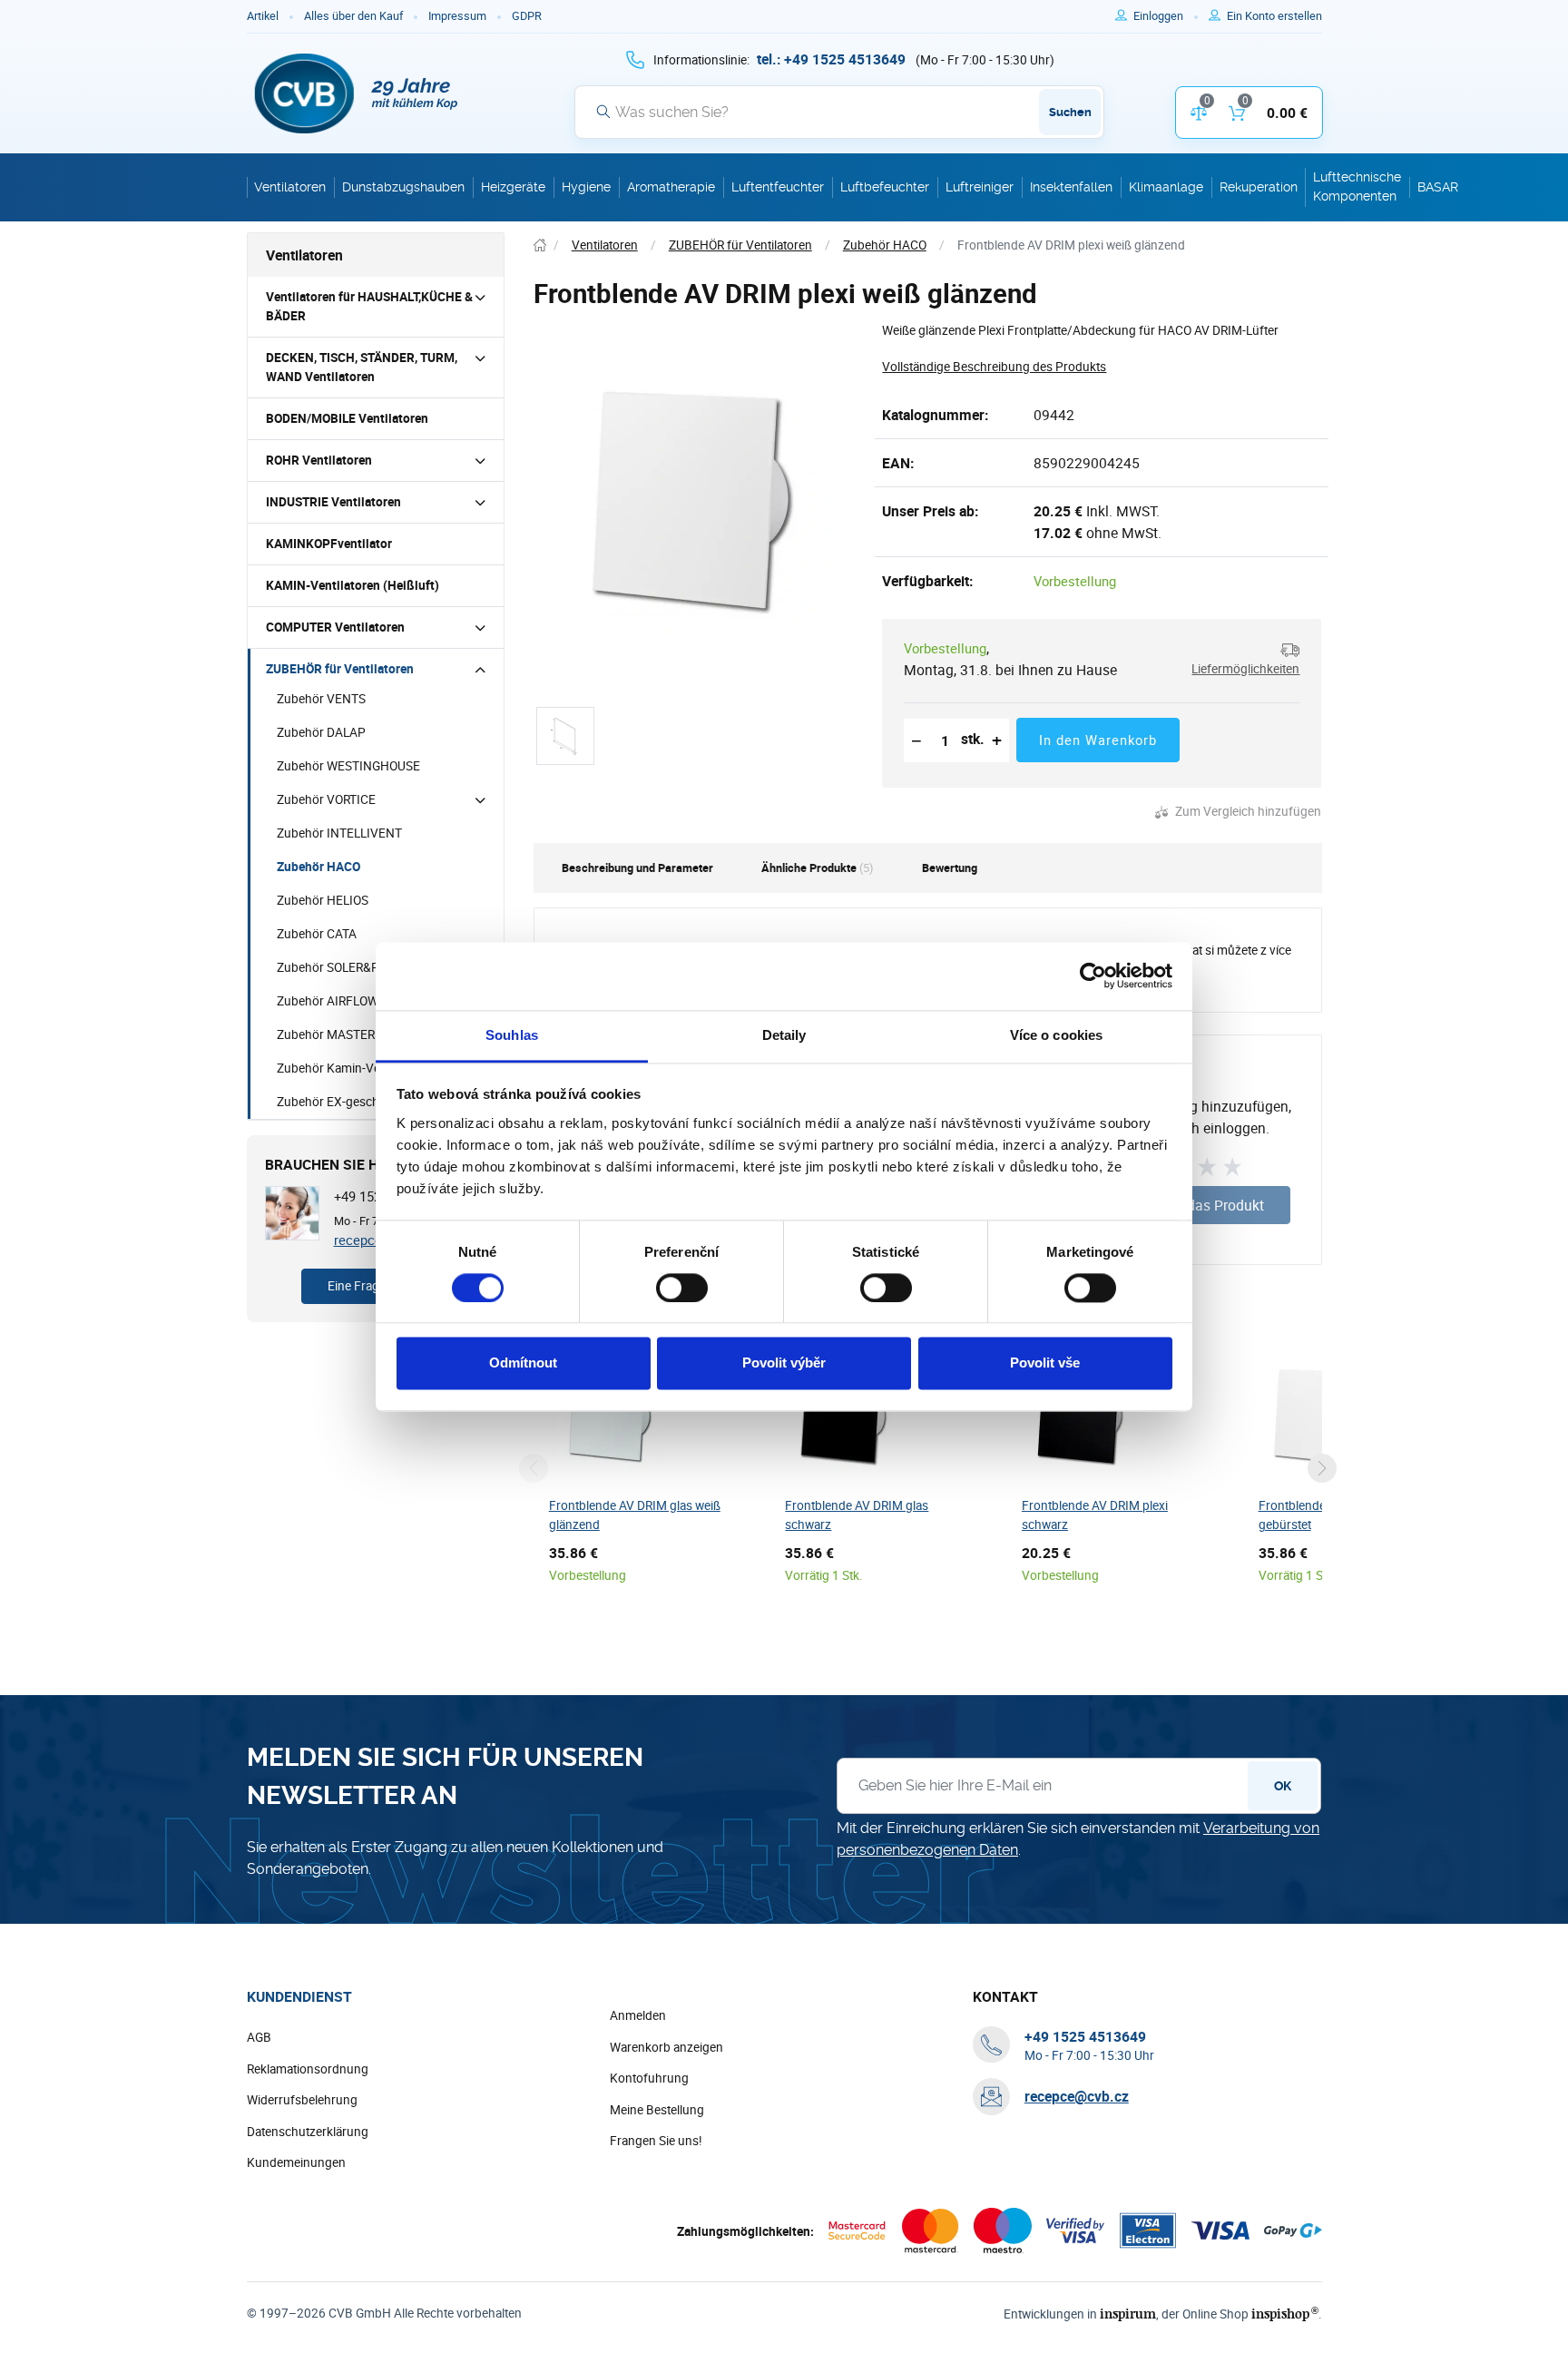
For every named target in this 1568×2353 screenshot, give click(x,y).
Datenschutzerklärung (308, 2132)
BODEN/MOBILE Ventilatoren (347, 418)
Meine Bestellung (657, 2110)
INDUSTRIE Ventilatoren (333, 502)
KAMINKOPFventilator (329, 544)
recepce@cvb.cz (1077, 2096)
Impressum (457, 16)
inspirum (1128, 2314)
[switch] (682, 1288)
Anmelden (638, 2015)
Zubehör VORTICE (326, 799)
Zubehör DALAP (321, 732)
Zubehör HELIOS (323, 900)
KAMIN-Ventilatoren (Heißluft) (353, 585)
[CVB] (357, 93)
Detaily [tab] (784, 1035)
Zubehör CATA (317, 934)
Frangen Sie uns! (656, 2141)
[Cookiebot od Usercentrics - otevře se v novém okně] (1093, 976)
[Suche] (603, 112)
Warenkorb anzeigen (666, 2047)
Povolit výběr (784, 1363)
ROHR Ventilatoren (319, 460)
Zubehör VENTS (321, 699)
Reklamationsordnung (308, 2069)
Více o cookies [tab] (1056, 1035)
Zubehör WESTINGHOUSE (348, 766)
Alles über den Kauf (353, 16)
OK (1283, 1786)
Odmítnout (523, 1363)
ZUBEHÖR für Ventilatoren (340, 669)
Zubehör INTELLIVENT (339, 833)
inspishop (1284, 2314)
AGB (259, 2037)
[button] (1239, 659)
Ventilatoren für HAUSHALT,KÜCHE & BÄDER (369, 306)
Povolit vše (1045, 1363)
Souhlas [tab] (512, 1035)
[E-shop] (540, 245)
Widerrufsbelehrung (302, 2100)
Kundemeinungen (296, 2162)
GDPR (527, 16)
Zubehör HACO (318, 867)
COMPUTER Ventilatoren (335, 627)
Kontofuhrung (649, 2078)
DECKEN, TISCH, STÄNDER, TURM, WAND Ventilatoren (362, 367)
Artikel (263, 16)
